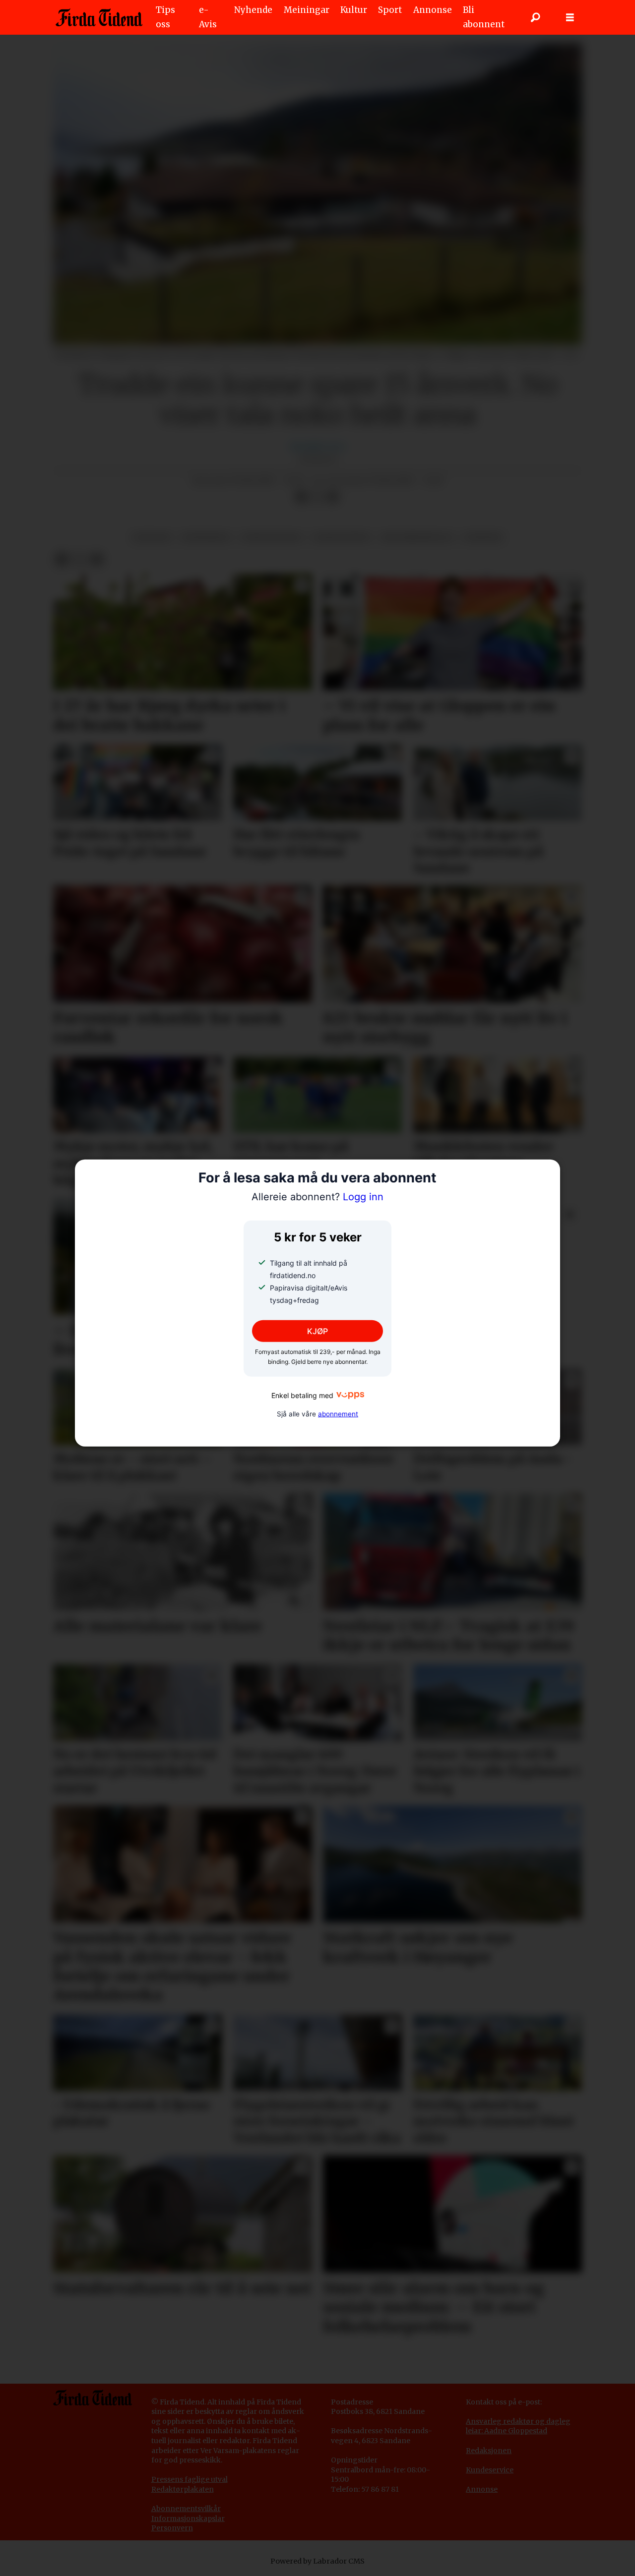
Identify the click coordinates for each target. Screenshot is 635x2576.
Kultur (354, 10)
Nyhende (253, 10)
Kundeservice (490, 2470)
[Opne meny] (570, 18)
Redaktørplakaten (183, 2489)
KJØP (317, 1331)
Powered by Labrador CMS (317, 2561)
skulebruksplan (417, 538)
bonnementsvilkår (189, 2509)
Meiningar (307, 10)
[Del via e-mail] (333, 497)
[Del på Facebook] (301, 497)
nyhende (483, 538)
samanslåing (342, 538)
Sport (390, 10)
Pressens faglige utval (190, 2479)
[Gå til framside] (99, 17)
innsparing (206, 538)
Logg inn (317, 1197)
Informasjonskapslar (188, 2518)
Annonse (433, 10)
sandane (152, 538)
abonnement (338, 1413)
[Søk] (535, 17)
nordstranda (272, 538)
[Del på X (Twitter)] (317, 497)
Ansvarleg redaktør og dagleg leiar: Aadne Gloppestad (518, 2426)
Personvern (172, 2528)
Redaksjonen (489, 2451)
